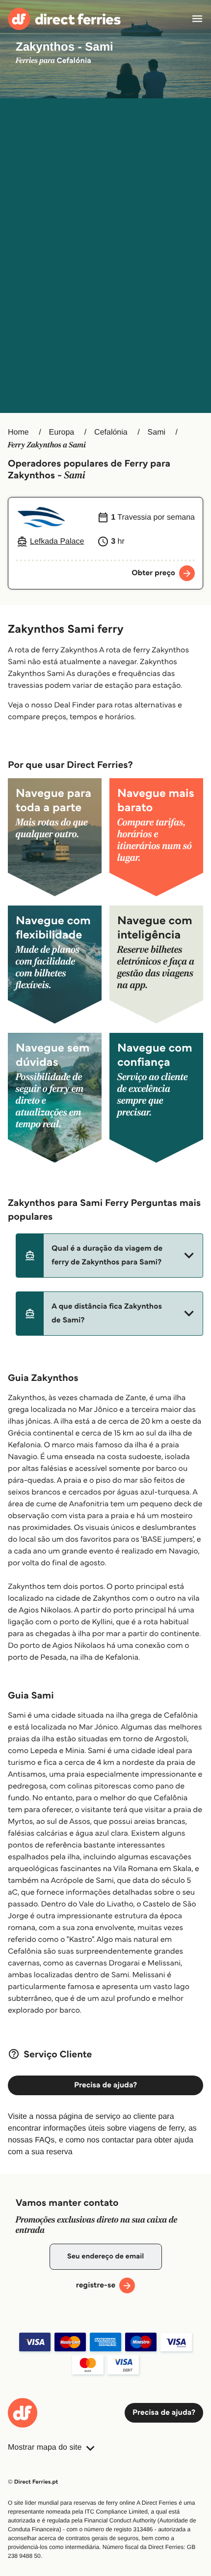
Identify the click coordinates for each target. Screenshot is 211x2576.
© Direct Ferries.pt (33, 2482)
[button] (109, 1256)
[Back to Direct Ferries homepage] (64, 19)
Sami (157, 432)
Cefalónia (111, 432)
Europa (62, 432)
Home (18, 432)
